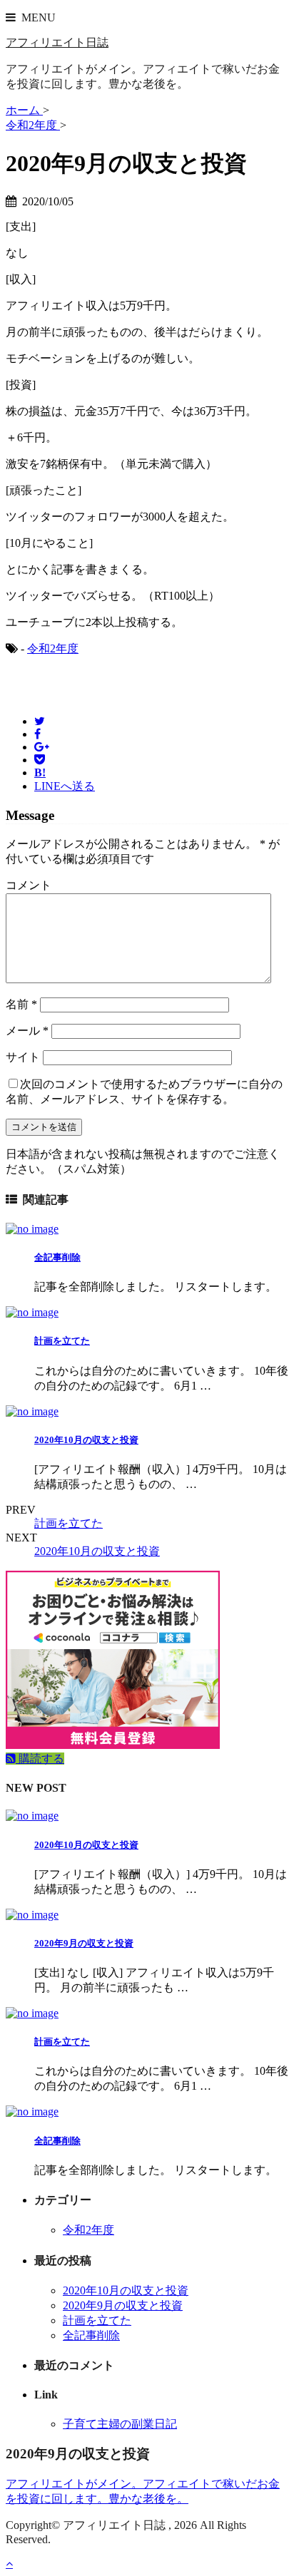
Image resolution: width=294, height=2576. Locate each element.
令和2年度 (53, 648)
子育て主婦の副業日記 (120, 2424)
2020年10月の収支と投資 (86, 1440)
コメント (29, 885)
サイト (23, 1057)
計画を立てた (62, 1341)
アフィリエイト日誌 (57, 42)
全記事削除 (57, 1257)
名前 (21, 1004)
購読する (40, 1759)
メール (27, 1031)
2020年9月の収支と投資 (84, 1943)
